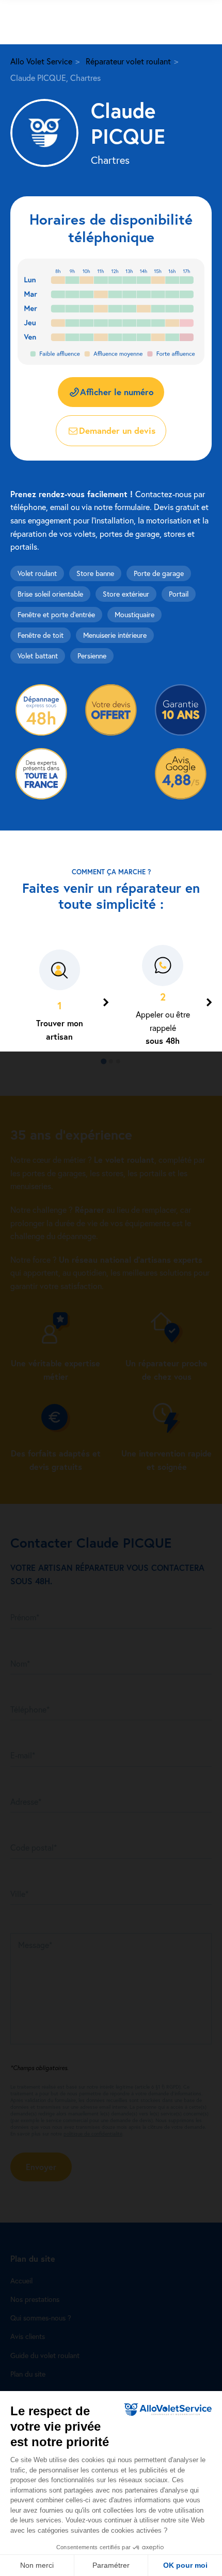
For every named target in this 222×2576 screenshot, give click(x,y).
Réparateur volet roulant (128, 61)
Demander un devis (117, 430)
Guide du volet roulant (45, 2355)
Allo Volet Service (41, 61)
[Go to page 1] (104, 1062)
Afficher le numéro (117, 392)
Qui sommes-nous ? (41, 2318)
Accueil (21, 2281)
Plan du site (28, 2374)
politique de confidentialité (93, 2134)
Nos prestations (35, 2299)
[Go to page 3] (118, 1061)
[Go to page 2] (111, 1061)
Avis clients (28, 2336)
